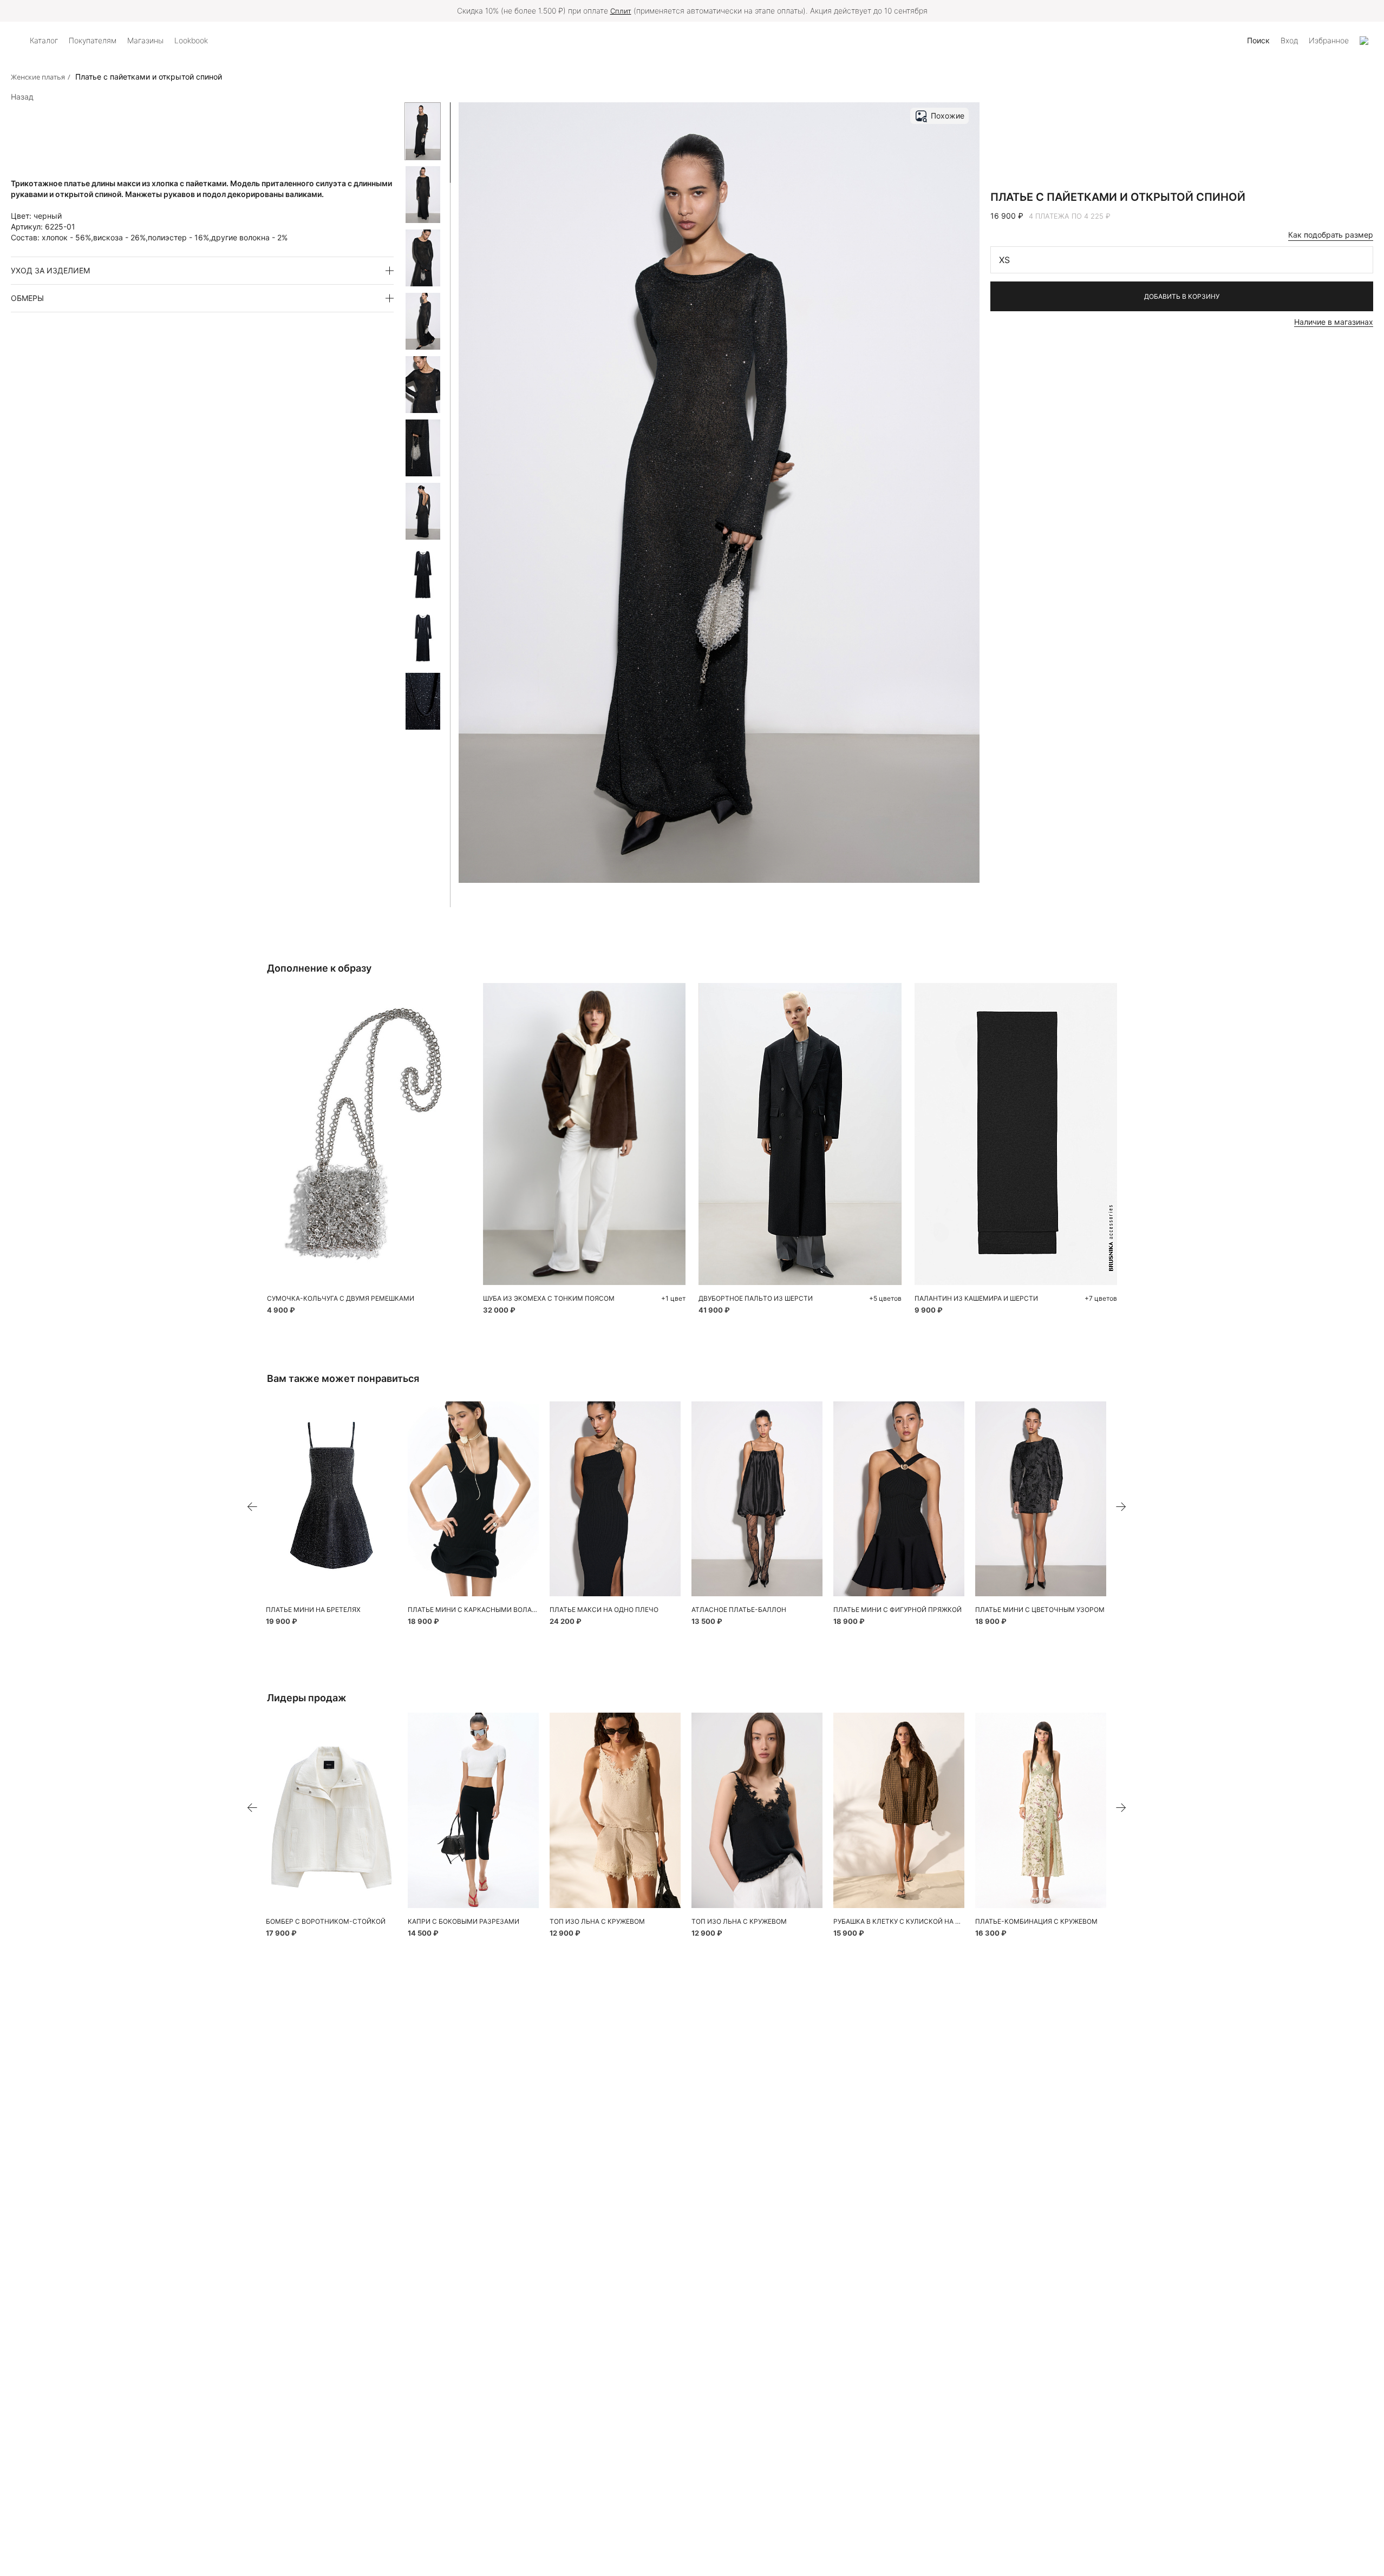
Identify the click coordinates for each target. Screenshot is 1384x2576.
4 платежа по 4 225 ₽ (1070, 216)
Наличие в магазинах (1334, 322)
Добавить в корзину (1182, 296)
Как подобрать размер (1331, 235)
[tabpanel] (1016, 1134)
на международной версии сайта (769, 11)
